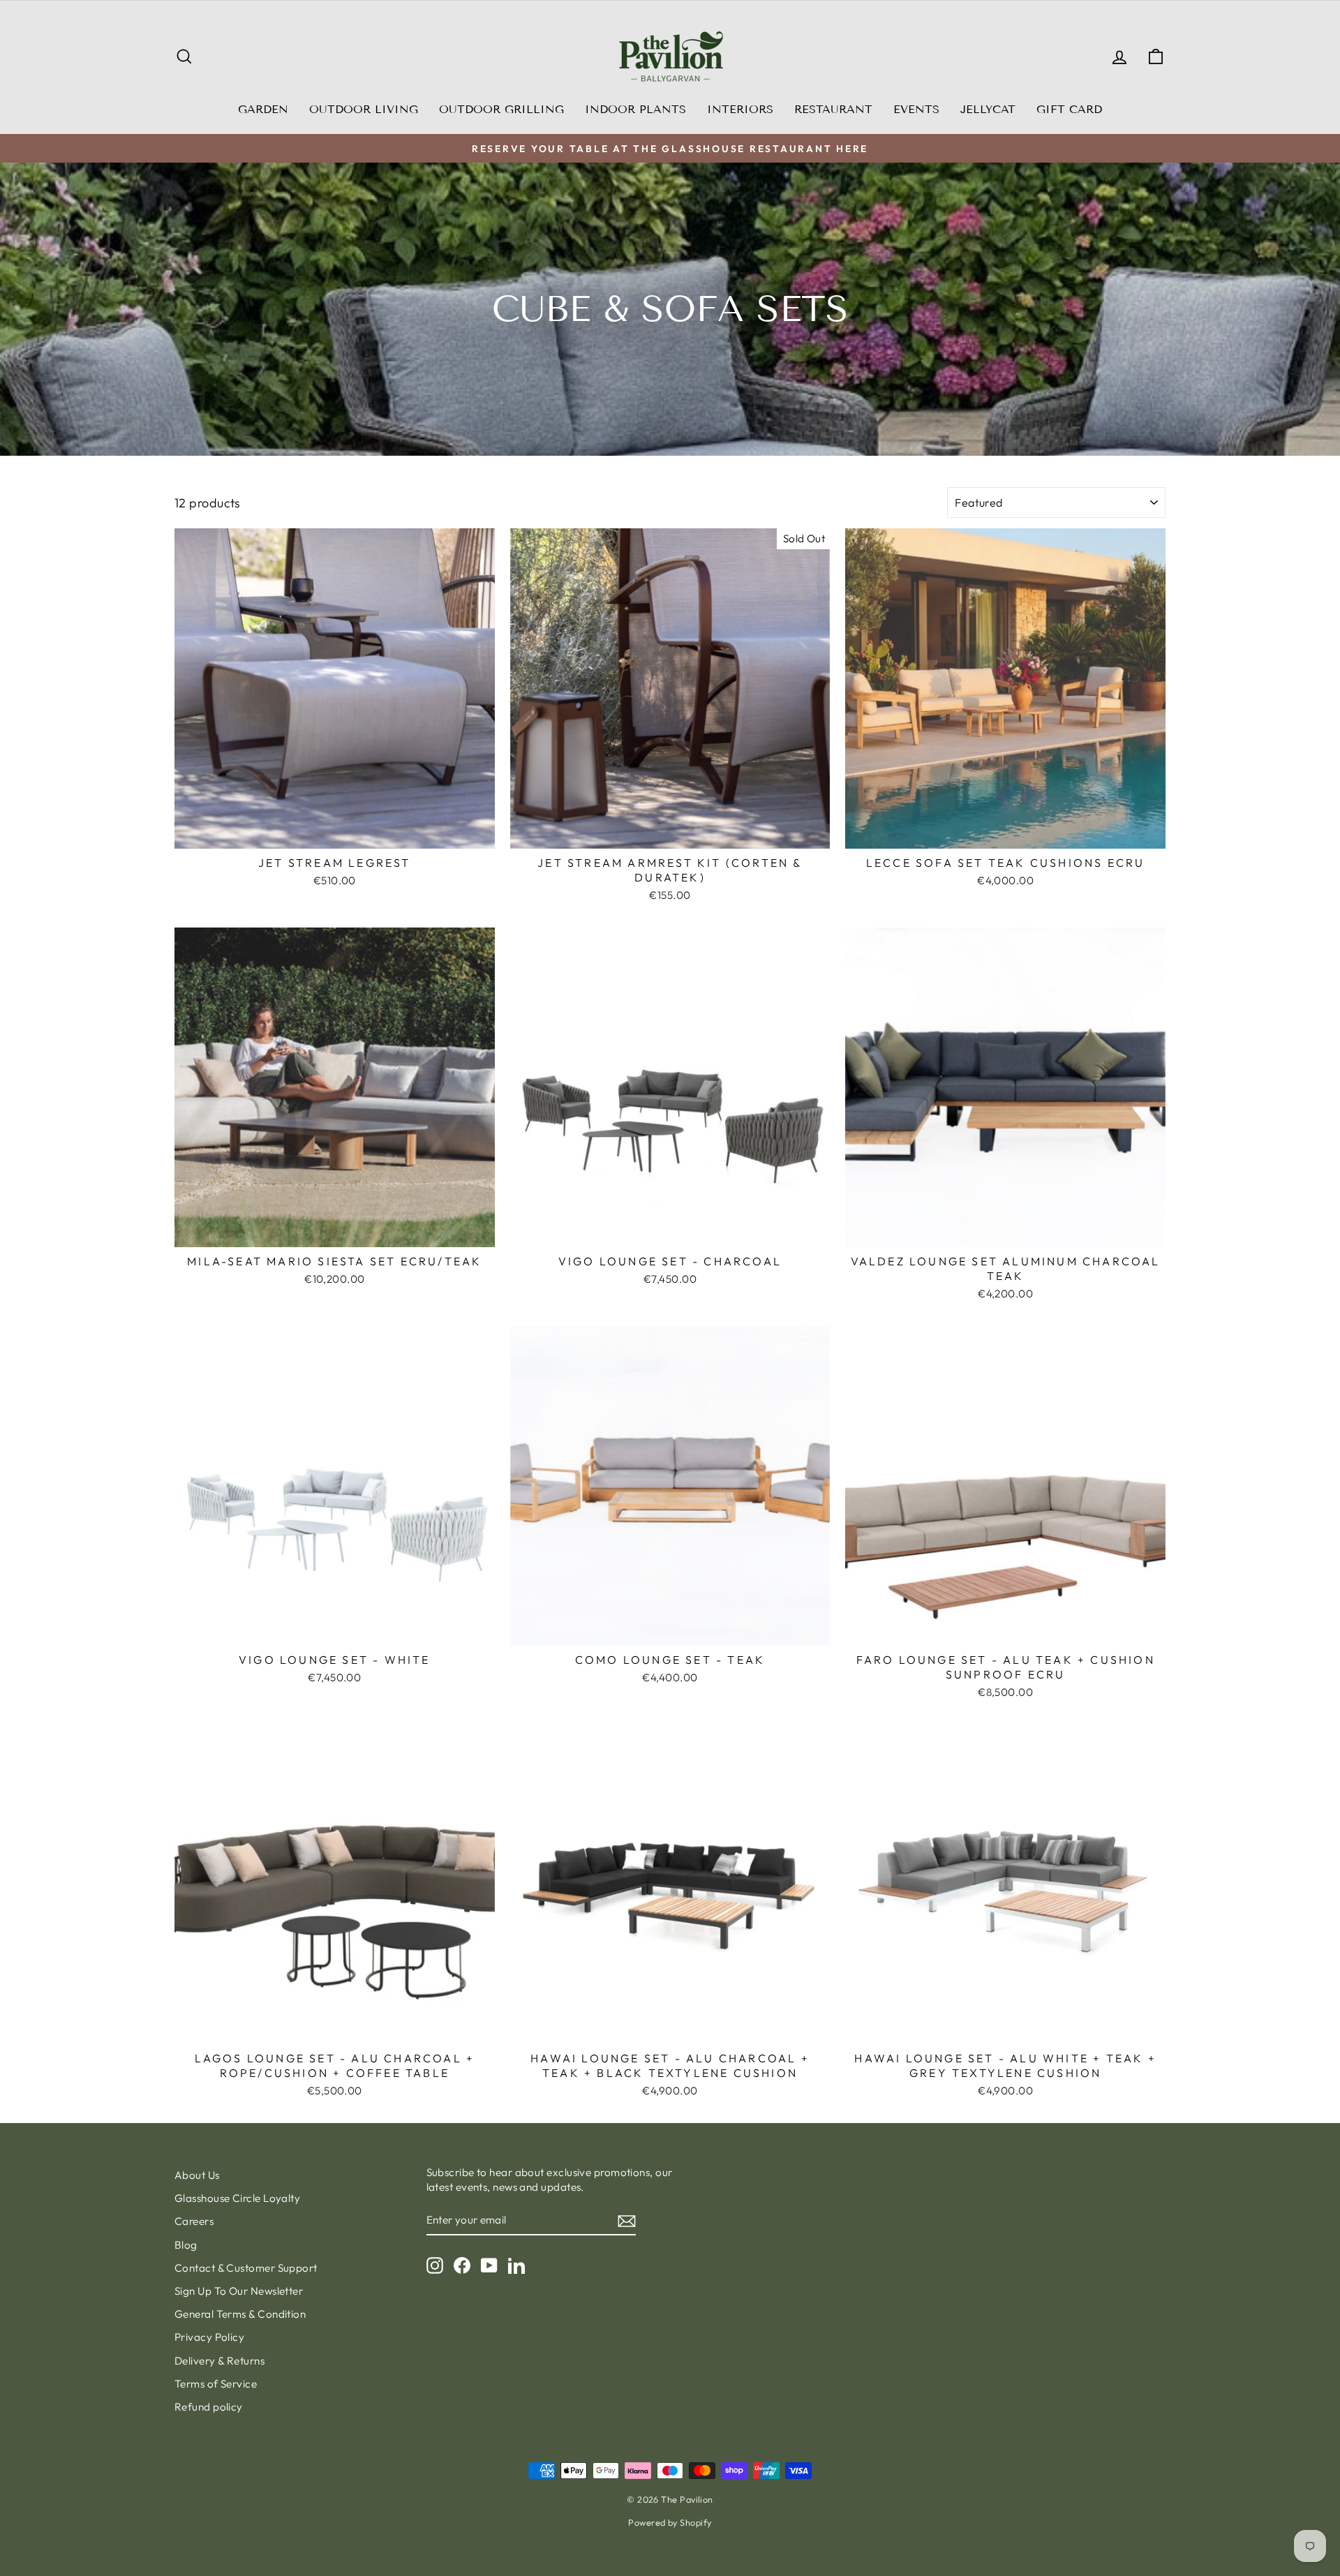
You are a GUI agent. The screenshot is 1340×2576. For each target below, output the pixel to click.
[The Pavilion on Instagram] (435, 2265)
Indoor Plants (635, 109)
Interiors (740, 109)
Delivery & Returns (219, 2361)
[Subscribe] (627, 2220)
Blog (186, 2245)
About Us (197, 2175)
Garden (263, 109)
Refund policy (209, 2407)
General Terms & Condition (240, 2314)
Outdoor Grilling (501, 109)
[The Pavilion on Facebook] (462, 2265)
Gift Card (1069, 109)
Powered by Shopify (670, 2522)
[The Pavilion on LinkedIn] (516, 2265)
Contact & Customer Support (246, 2268)
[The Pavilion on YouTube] (489, 2265)
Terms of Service (216, 2384)
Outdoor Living (364, 109)
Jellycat (988, 109)
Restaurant (833, 109)
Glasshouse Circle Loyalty (237, 2198)
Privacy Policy (209, 2337)
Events (916, 109)
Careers (194, 2221)
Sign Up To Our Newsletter (239, 2291)
